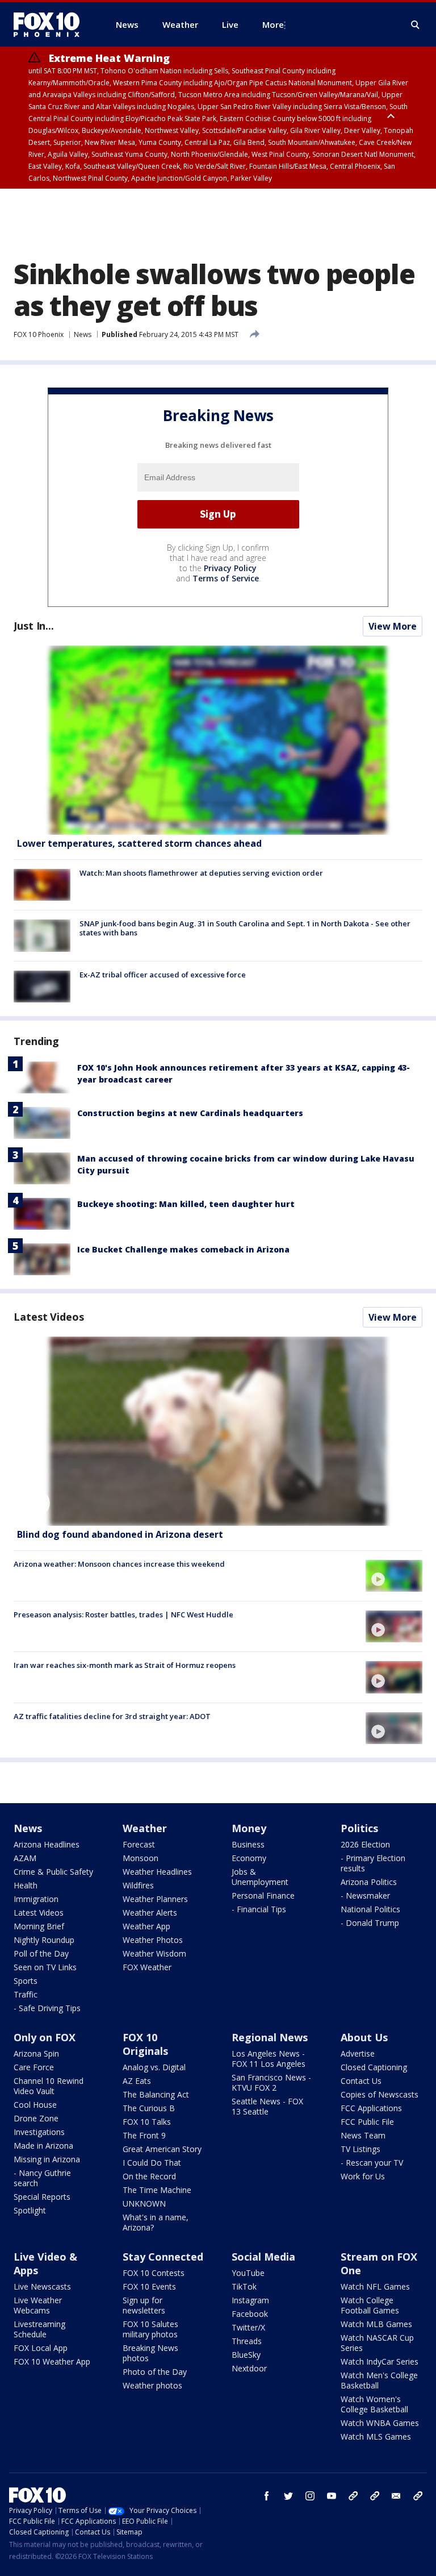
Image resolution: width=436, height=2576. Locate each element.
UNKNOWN (144, 2203)
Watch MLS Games (376, 2436)
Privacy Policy (230, 568)
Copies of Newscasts (380, 2094)
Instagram (250, 2300)
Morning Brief (39, 1926)
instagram (310, 2496)
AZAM (25, 1858)
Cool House (35, 2105)
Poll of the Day (41, 1953)
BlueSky (246, 2355)
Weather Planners (155, 1899)
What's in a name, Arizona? (156, 2222)
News (83, 334)
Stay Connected (163, 2257)
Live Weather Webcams (38, 2305)
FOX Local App (41, 2348)
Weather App (146, 1926)
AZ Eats (137, 2081)
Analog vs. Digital (154, 2067)
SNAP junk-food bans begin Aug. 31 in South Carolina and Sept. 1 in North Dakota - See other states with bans (245, 928)
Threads (247, 2341)
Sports (26, 1981)
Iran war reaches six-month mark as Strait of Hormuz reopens (125, 1665)
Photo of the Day (155, 2372)
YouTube (248, 2273)
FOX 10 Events (149, 2286)
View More (393, 626)
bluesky (375, 2496)
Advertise (358, 2053)
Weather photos (152, 2385)
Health (26, 1885)
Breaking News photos (150, 2353)
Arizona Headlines (47, 1844)
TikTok (244, 2286)
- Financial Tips (259, 1909)
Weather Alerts (150, 1913)
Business (248, 1844)
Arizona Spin (36, 2053)
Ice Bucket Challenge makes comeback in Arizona (183, 1249)
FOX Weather (147, 1967)
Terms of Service (226, 578)
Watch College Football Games (370, 2305)
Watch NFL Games (375, 2286)
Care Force (34, 2067)
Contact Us (361, 2081)
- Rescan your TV (372, 2163)
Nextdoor (249, 2368)
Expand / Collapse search (416, 25)
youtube (332, 2496)
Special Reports (42, 2197)
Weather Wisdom (154, 1953)
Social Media (263, 2257)
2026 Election (365, 1844)
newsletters (418, 2496)
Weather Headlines (157, 1872)
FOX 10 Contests (154, 2273)
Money (249, 1828)
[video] (218, 1431)
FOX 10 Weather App (52, 2361)
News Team (363, 2135)
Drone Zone (36, 2118)
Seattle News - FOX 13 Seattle (267, 2106)
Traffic (26, 1994)
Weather (145, 1828)
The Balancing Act (156, 2094)
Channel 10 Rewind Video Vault (49, 2086)
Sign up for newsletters (144, 2305)
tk (353, 2496)
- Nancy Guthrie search (42, 2178)
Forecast (139, 1844)
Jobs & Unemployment (260, 1877)
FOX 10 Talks (147, 2122)
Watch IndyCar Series (380, 2361)
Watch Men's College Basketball (379, 2380)
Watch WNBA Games (380, 2423)
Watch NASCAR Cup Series (377, 2343)
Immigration (36, 1899)
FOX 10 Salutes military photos (150, 2329)
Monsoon (141, 1858)
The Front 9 (144, 2135)
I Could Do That (152, 2163)
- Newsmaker (365, 1895)
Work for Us (363, 2176)
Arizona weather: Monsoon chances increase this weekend (119, 1564)
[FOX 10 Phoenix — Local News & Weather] (51, 24)
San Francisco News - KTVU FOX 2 (271, 2082)
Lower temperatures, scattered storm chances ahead (139, 843)
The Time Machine (157, 2190)
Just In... (34, 626)
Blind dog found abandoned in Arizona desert (120, 1534)
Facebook (250, 2314)
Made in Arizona (43, 2146)
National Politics (370, 1909)
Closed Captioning (374, 2067)
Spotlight (30, 2210)
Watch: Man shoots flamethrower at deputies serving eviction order (201, 873)
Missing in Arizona (47, 2159)
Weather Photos (153, 1940)
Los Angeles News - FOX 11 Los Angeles (269, 2059)
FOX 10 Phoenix (39, 334)
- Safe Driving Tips (47, 2008)
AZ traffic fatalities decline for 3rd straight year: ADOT (112, 1716)
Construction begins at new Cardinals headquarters (190, 1113)
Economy (249, 1858)
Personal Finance (263, 1895)
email (396, 2496)
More (273, 24)
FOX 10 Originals (145, 2044)
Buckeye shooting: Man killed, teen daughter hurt (186, 1204)
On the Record (149, 2176)
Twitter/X (248, 2327)
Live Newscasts (42, 2286)
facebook (267, 2496)
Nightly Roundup (44, 1940)
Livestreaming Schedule (39, 2329)
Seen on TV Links (45, 1967)
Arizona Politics (369, 1882)
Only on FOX (45, 2037)
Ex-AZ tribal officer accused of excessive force (163, 975)
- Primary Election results (373, 1863)
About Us (364, 2037)
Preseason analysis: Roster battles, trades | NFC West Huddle (123, 1614)
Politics (359, 1828)
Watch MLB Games (376, 2324)
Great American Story (162, 2149)
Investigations (39, 2132)
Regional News (270, 2037)
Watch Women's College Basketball (374, 2404)
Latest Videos (49, 1317)
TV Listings (360, 2149)
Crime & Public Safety (53, 1872)
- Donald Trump (370, 1923)
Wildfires (138, 1885)
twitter (288, 2496)
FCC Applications (371, 2108)
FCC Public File (367, 2122)
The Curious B (149, 2108)
